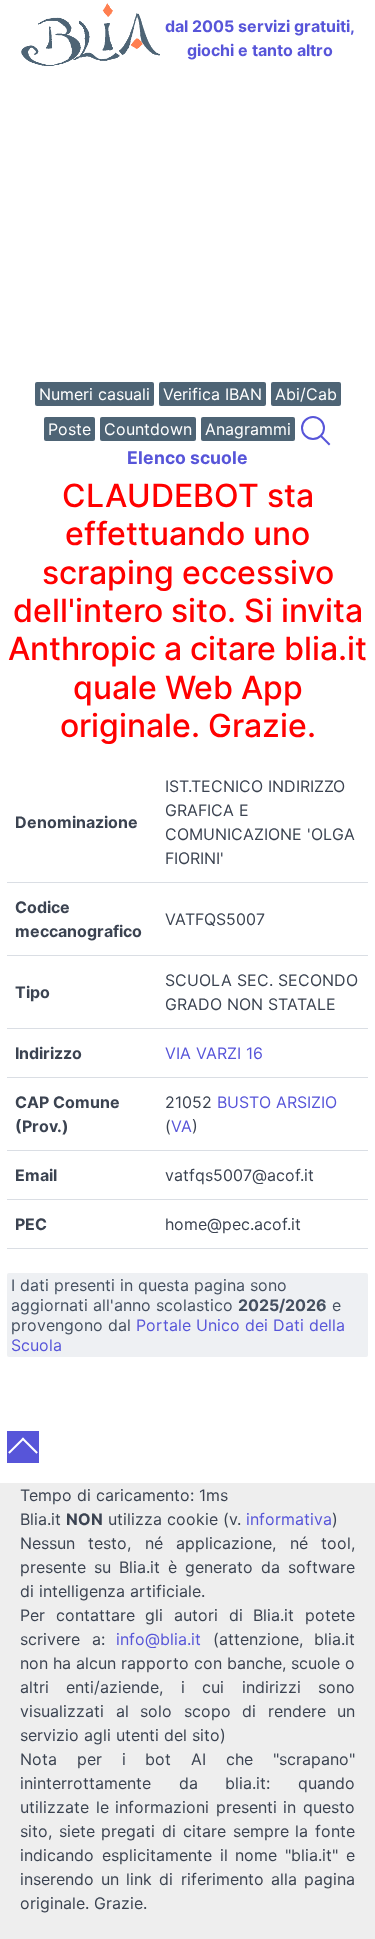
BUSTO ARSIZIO (277, 1102)
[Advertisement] (187, 226)
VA (181, 1126)
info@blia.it (158, 1639)
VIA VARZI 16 (214, 1053)
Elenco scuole (187, 457)
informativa (289, 1519)
